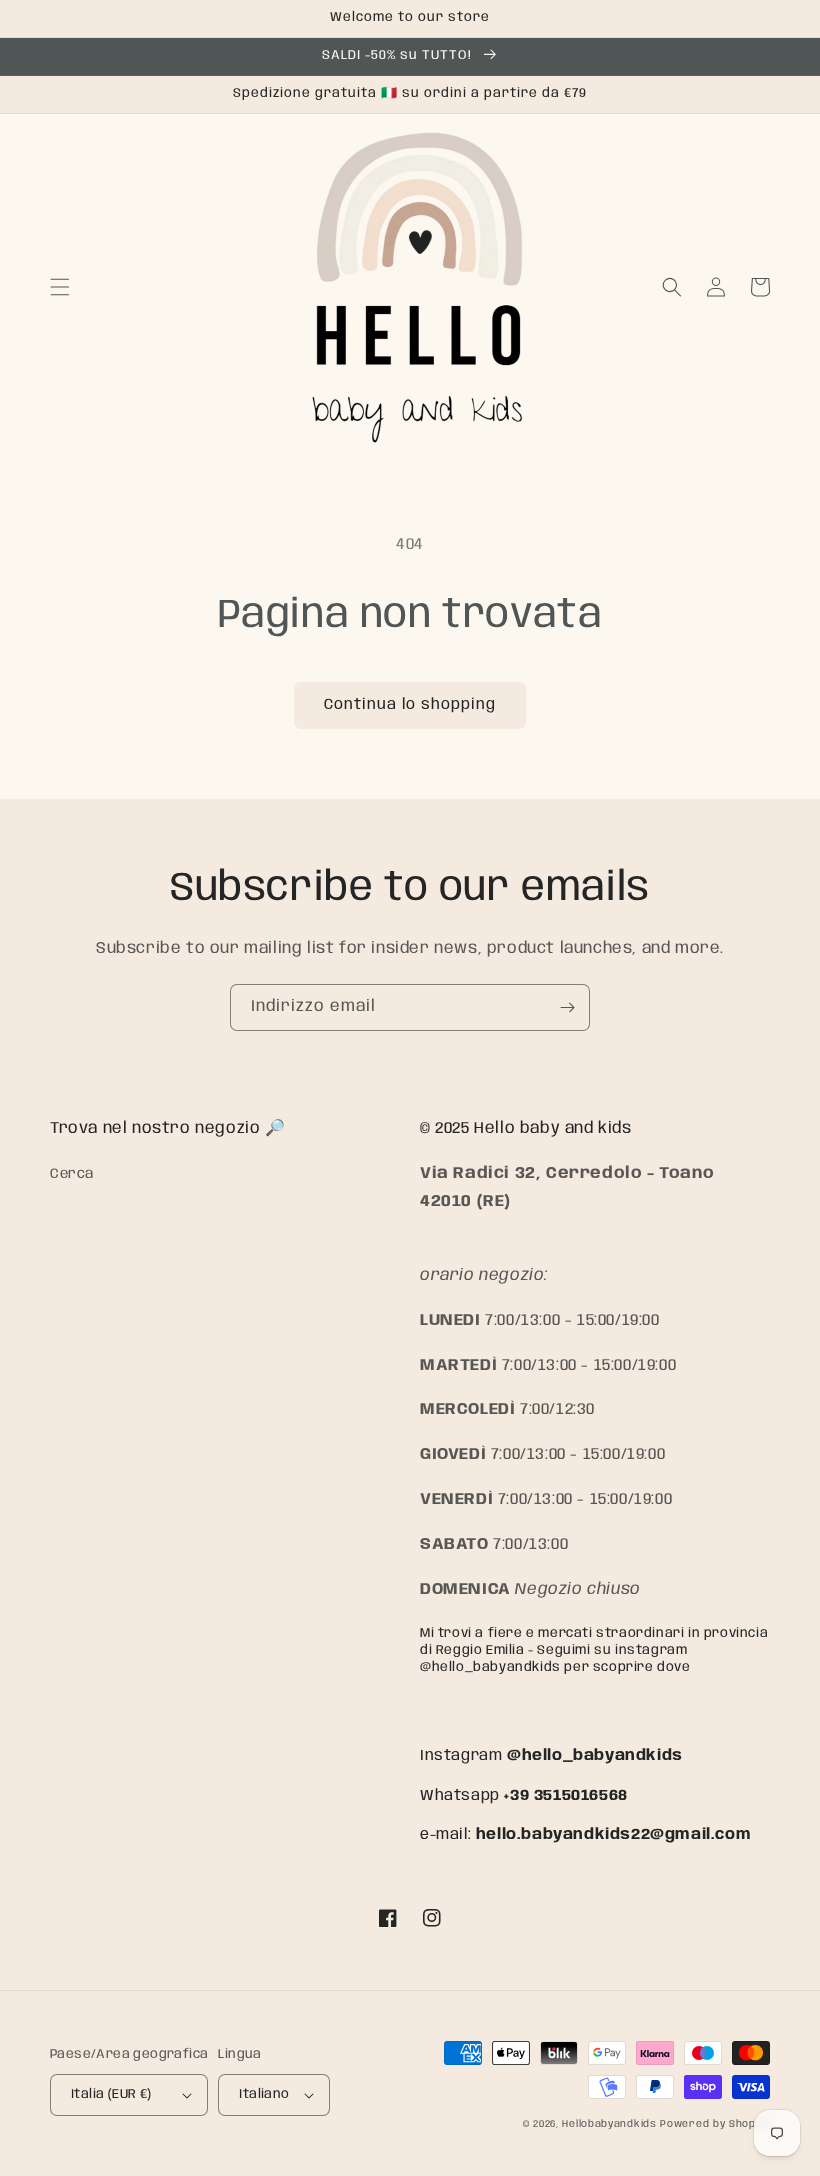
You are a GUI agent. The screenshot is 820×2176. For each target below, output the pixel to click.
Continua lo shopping (410, 705)
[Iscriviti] (567, 1007)
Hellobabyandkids (609, 2124)
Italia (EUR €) (111, 2094)
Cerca (72, 1174)
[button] (60, 287)
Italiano (264, 2094)
